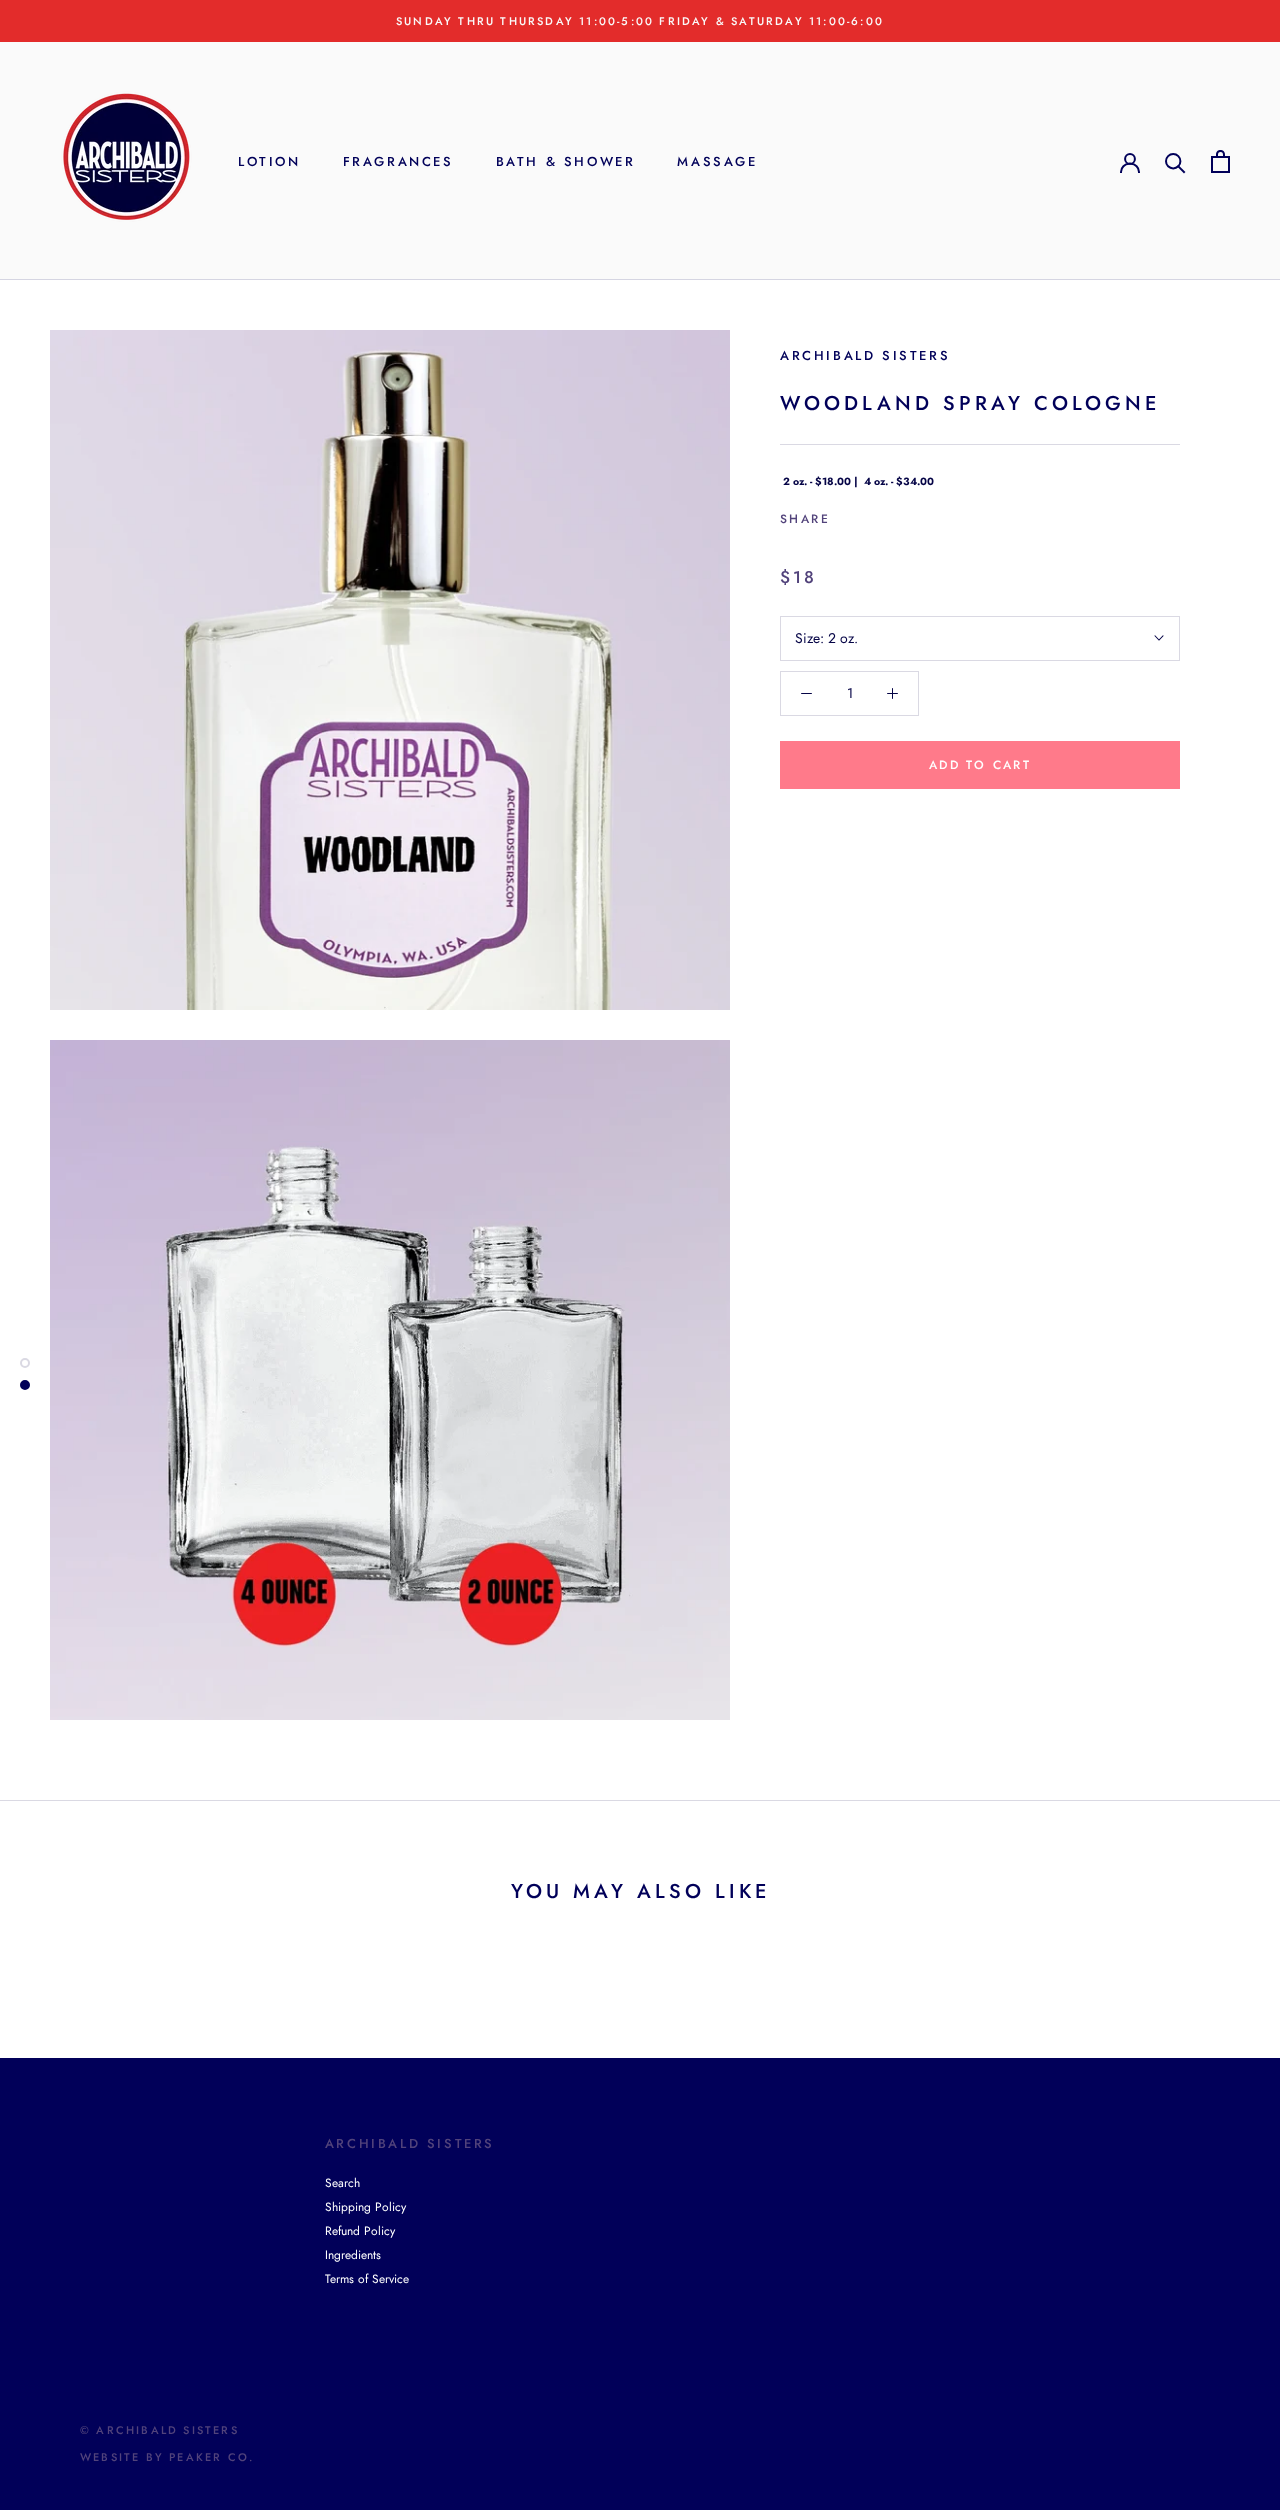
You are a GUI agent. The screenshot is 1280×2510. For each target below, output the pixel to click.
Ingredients (353, 2255)
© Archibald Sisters (159, 2430)
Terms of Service (367, 2279)
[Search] (1175, 161)
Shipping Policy (365, 2207)
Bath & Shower (566, 161)
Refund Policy (360, 2231)
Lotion (269, 161)
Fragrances (398, 161)
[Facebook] (849, 515)
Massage (717, 161)
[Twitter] (875, 515)
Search (342, 2183)
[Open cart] (1220, 161)
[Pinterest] (901, 515)
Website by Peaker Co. (167, 2457)
